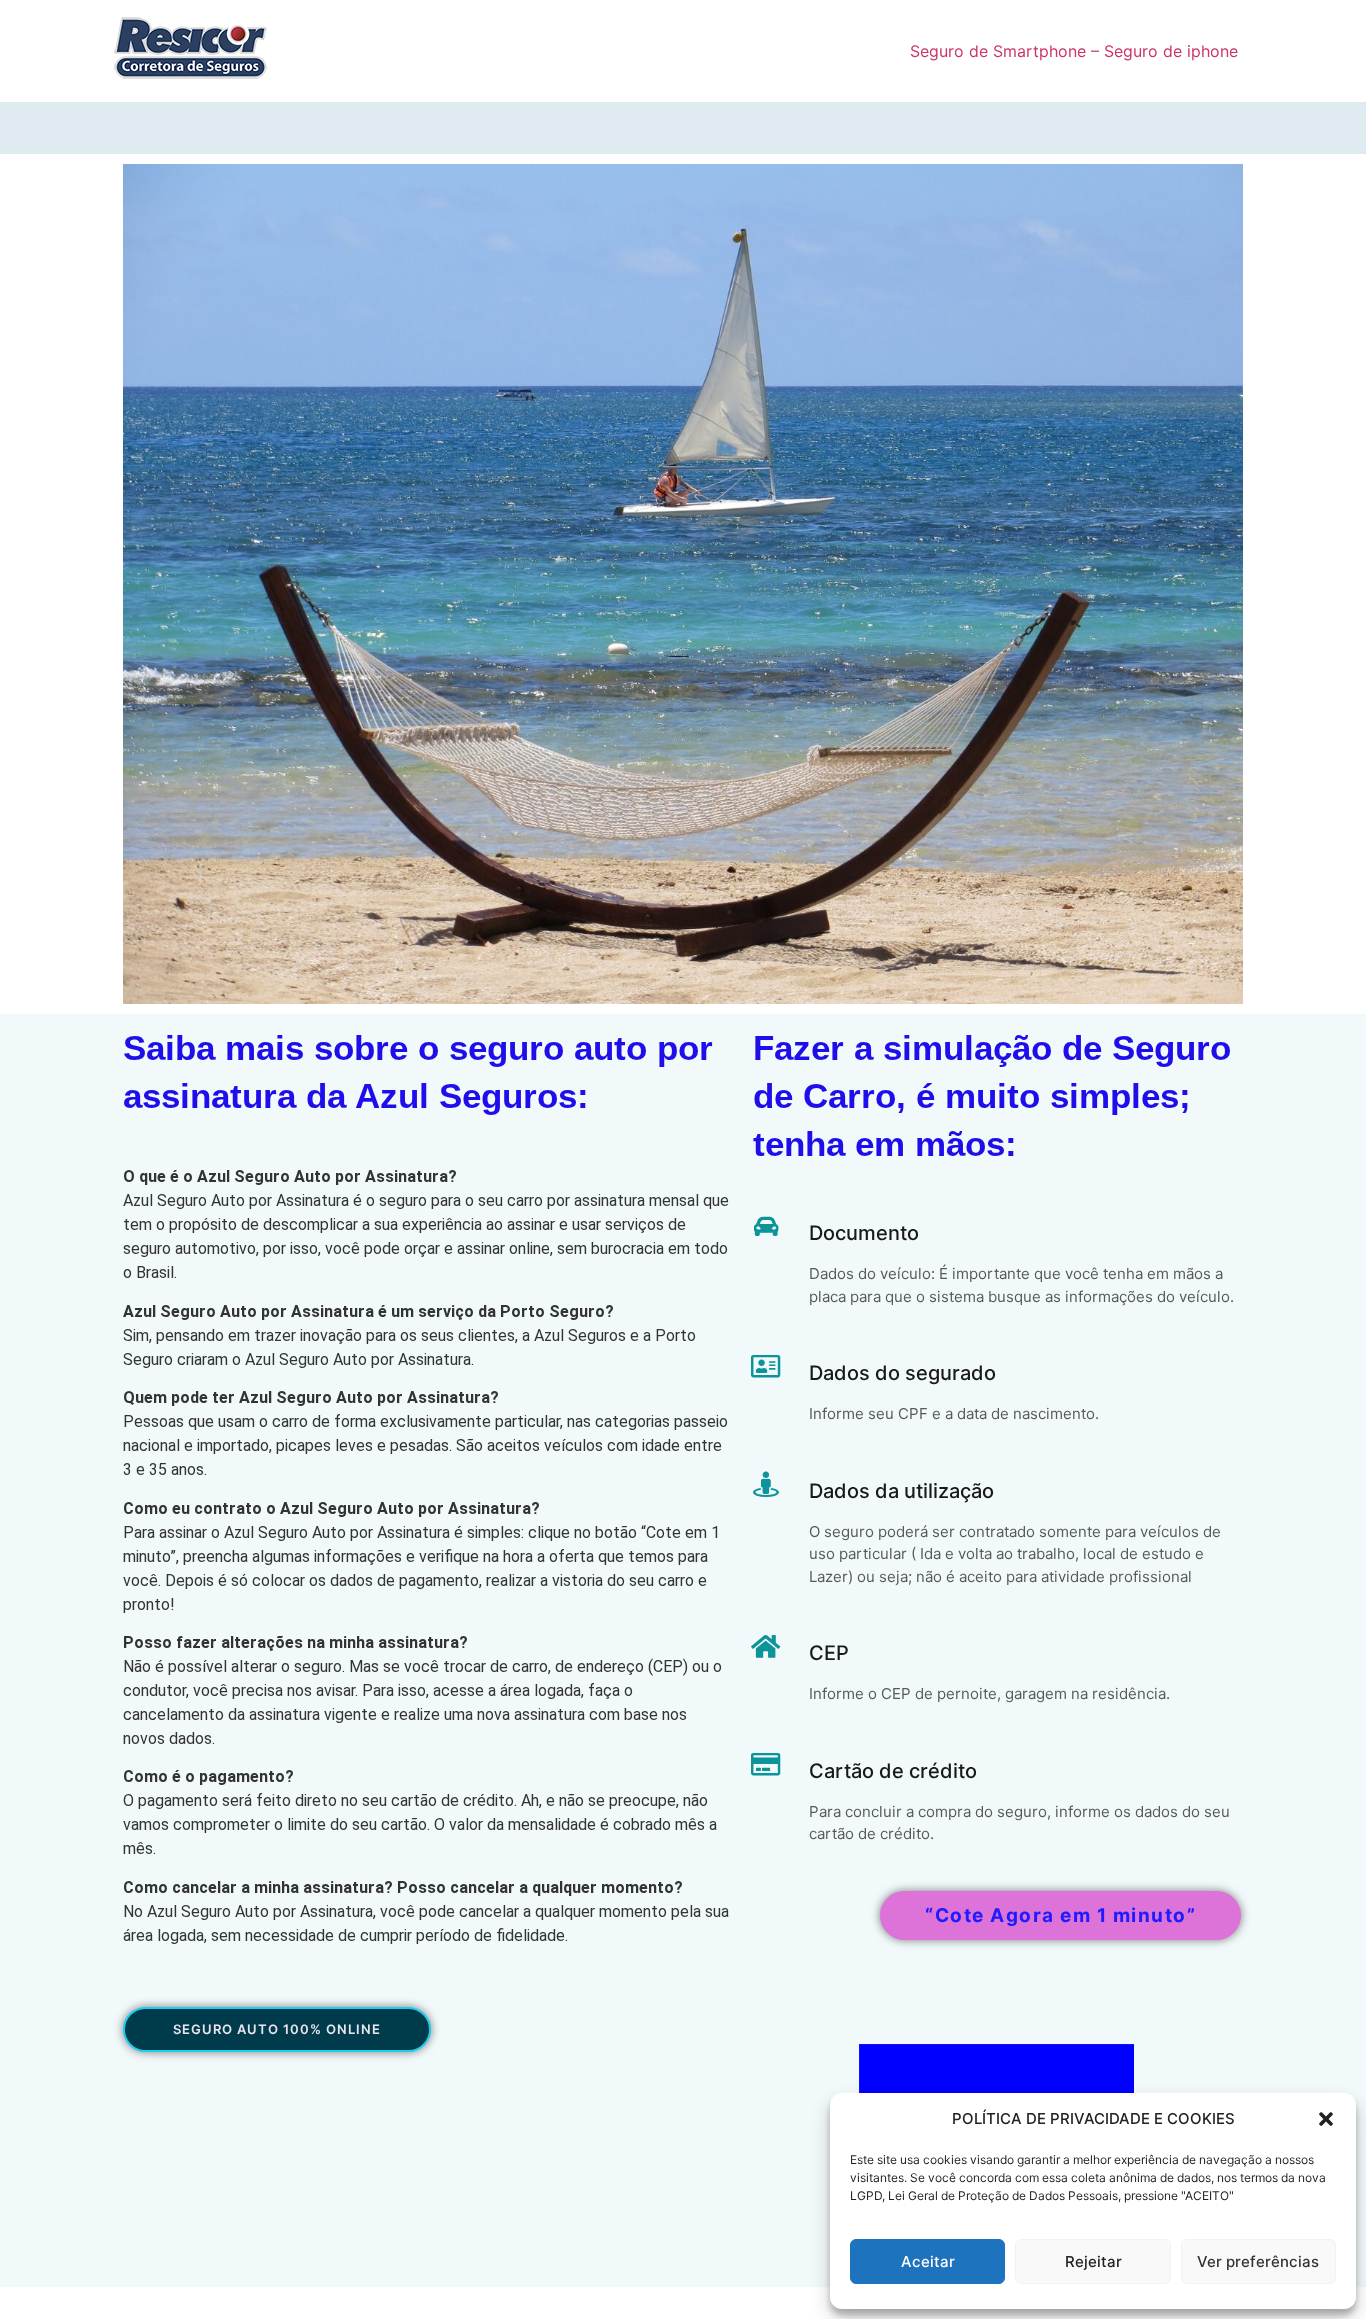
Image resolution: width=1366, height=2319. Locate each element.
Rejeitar (1093, 2261)
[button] (1326, 2119)
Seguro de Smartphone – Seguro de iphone (1074, 51)
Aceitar (928, 2261)
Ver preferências (1258, 2261)
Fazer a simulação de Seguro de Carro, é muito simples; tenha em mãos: (992, 1095)
